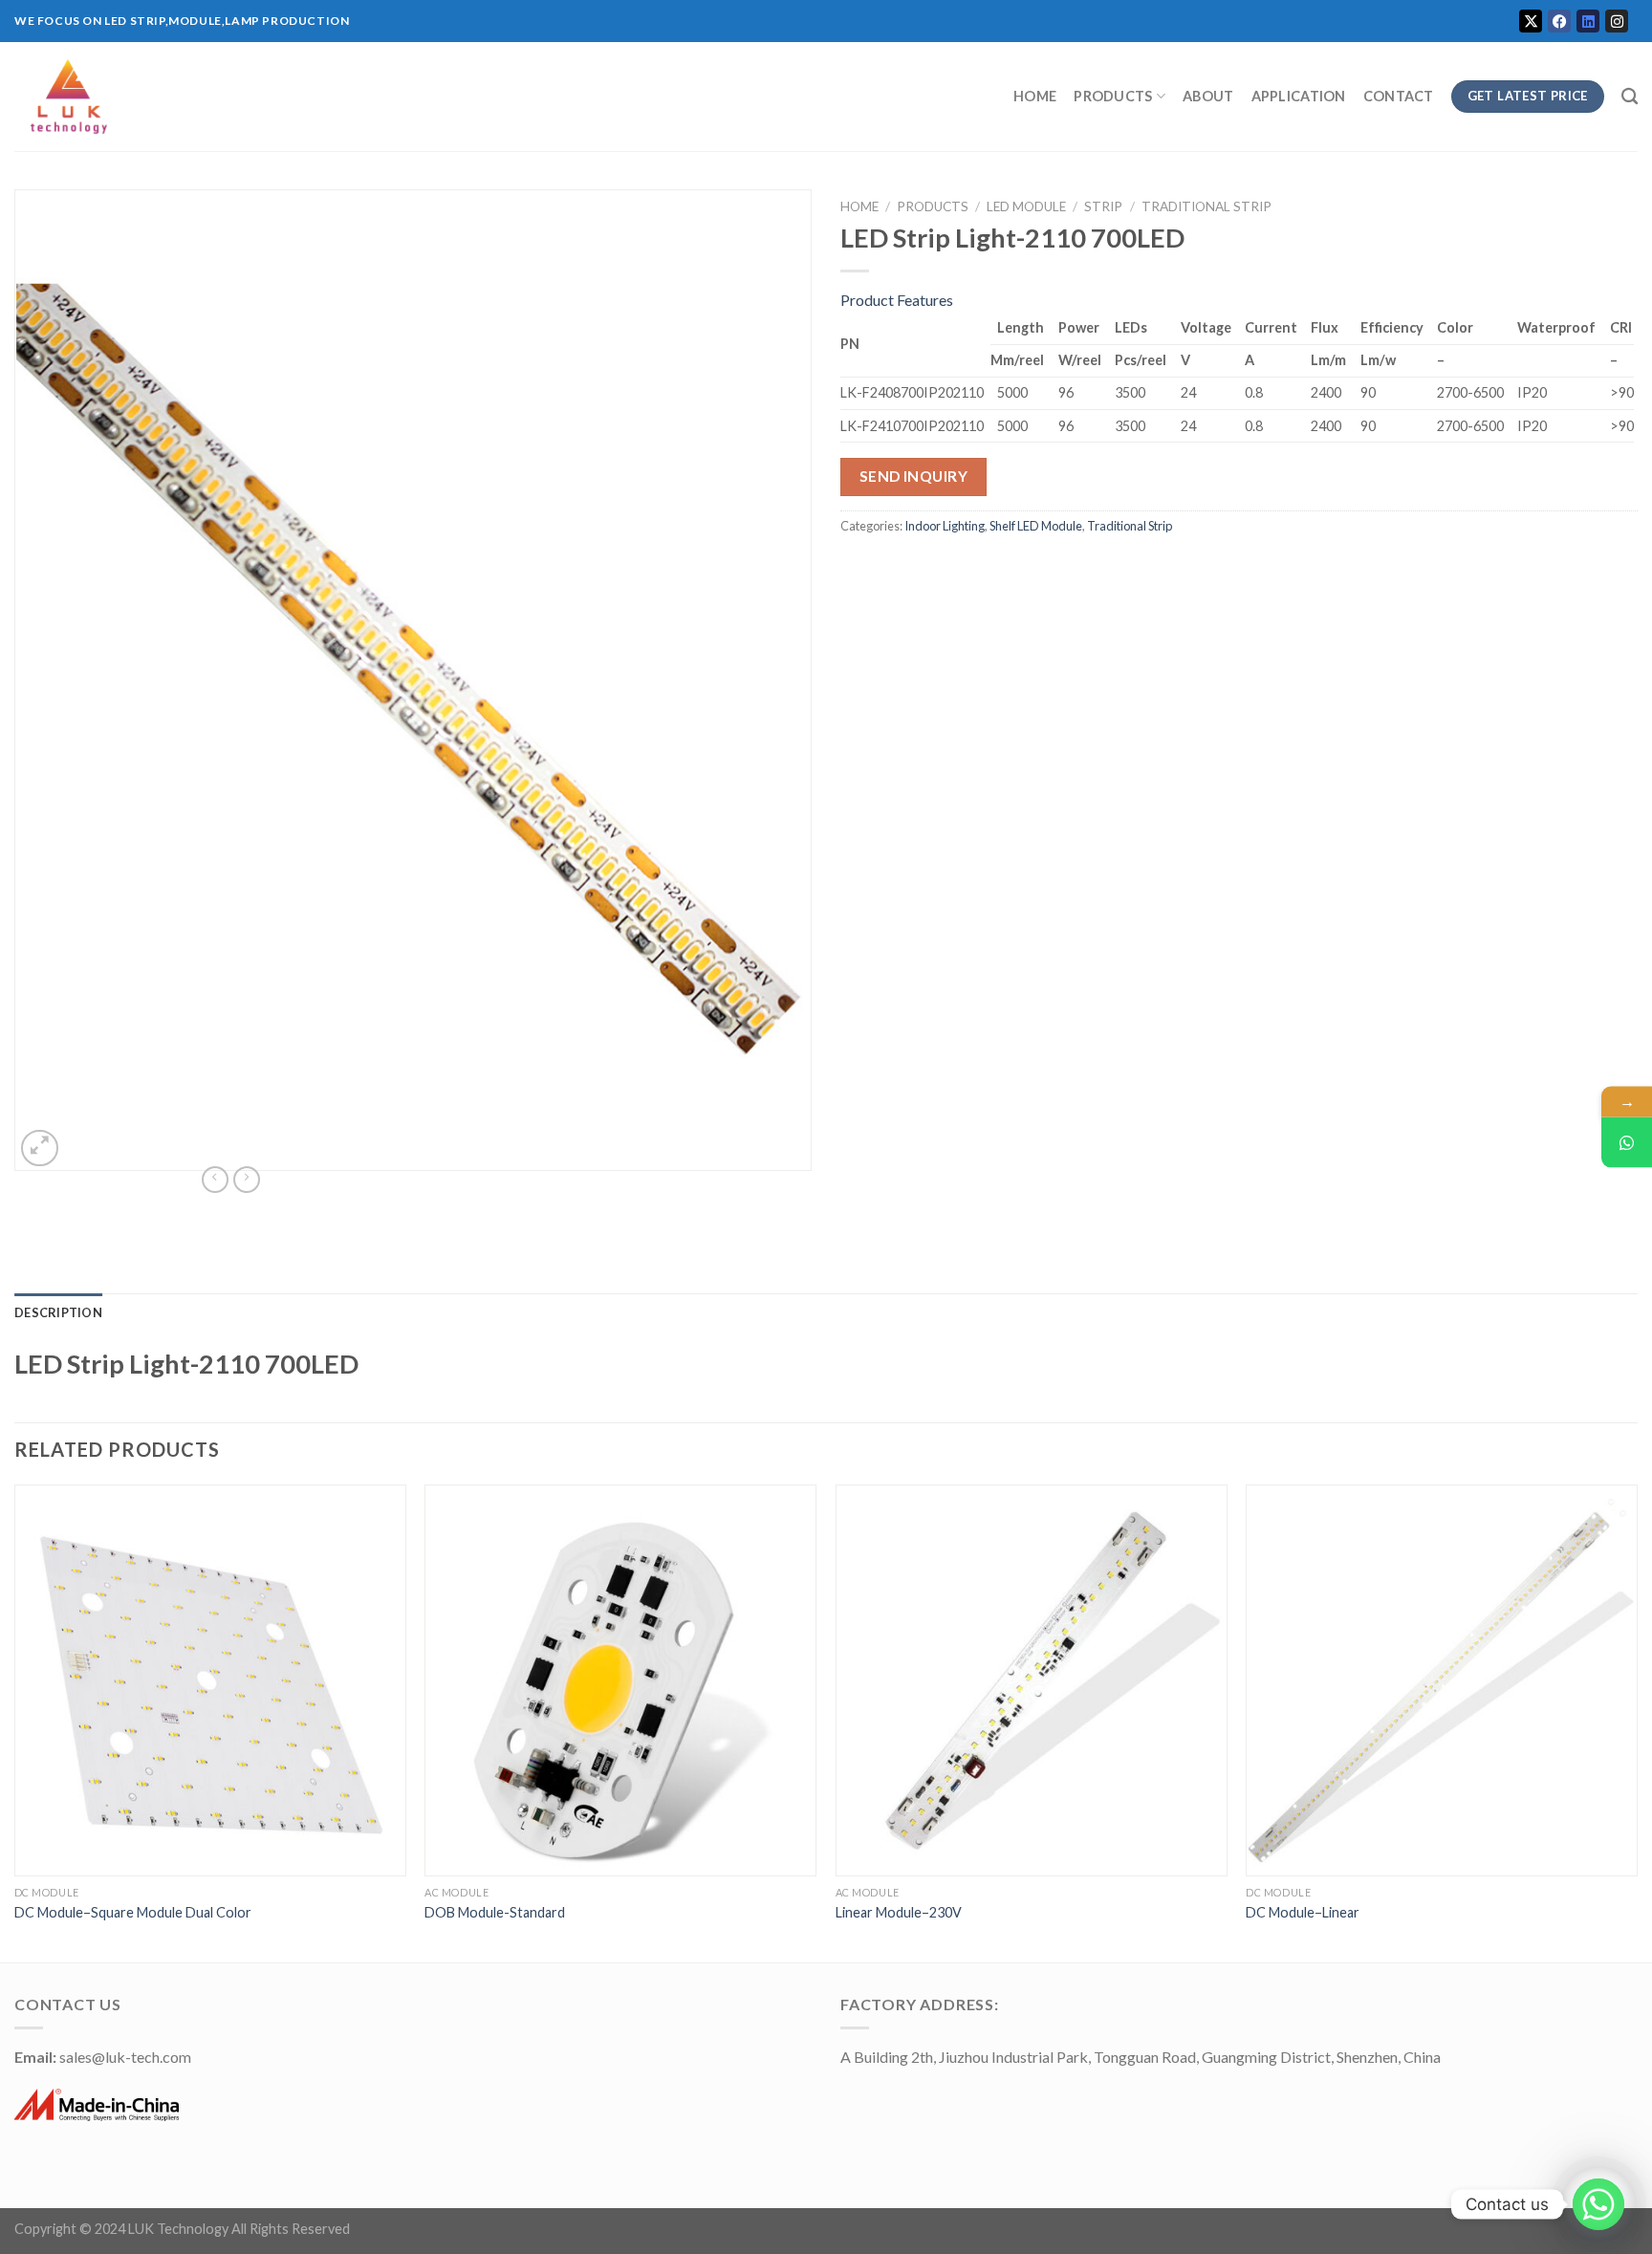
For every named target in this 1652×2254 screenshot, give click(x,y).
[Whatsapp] (1598, 2204)
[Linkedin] (1588, 21)
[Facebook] (1559, 21)
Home (1035, 96)
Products (1113, 96)
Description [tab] (58, 1312)
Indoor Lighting (945, 526)
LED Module (1026, 206)
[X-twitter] (1531, 21)
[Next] (1637, 1722)
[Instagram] (1617, 21)
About (1208, 96)
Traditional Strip (1206, 206)
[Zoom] (40, 1149)
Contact (1399, 96)
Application (1299, 96)
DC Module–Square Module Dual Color (133, 1912)
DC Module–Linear (1303, 1912)
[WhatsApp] (1627, 1143)
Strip (1103, 206)
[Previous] (15, 1722)
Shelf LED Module (1036, 526)
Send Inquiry (914, 476)
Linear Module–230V (899, 1912)
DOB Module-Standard (495, 1912)
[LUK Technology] (349, 97)
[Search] (1630, 97)
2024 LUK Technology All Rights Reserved (222, 2229)
